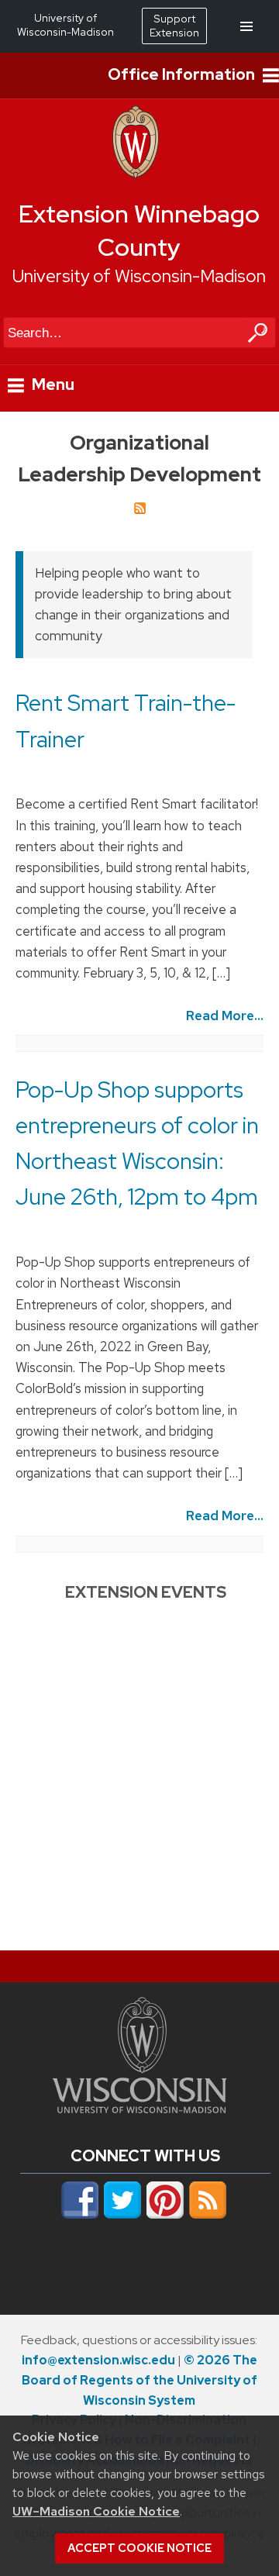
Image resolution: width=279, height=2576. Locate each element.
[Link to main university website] (139, 2109)
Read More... (225, 1016)
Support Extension (174, 26)
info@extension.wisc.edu (98, 2360)
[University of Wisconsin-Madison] (136, 174)
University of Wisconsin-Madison (139, 276)
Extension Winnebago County (139, 231)
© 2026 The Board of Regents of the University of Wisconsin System (139, 2380)
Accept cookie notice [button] (139, 2548)
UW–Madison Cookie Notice (96, 2511)
